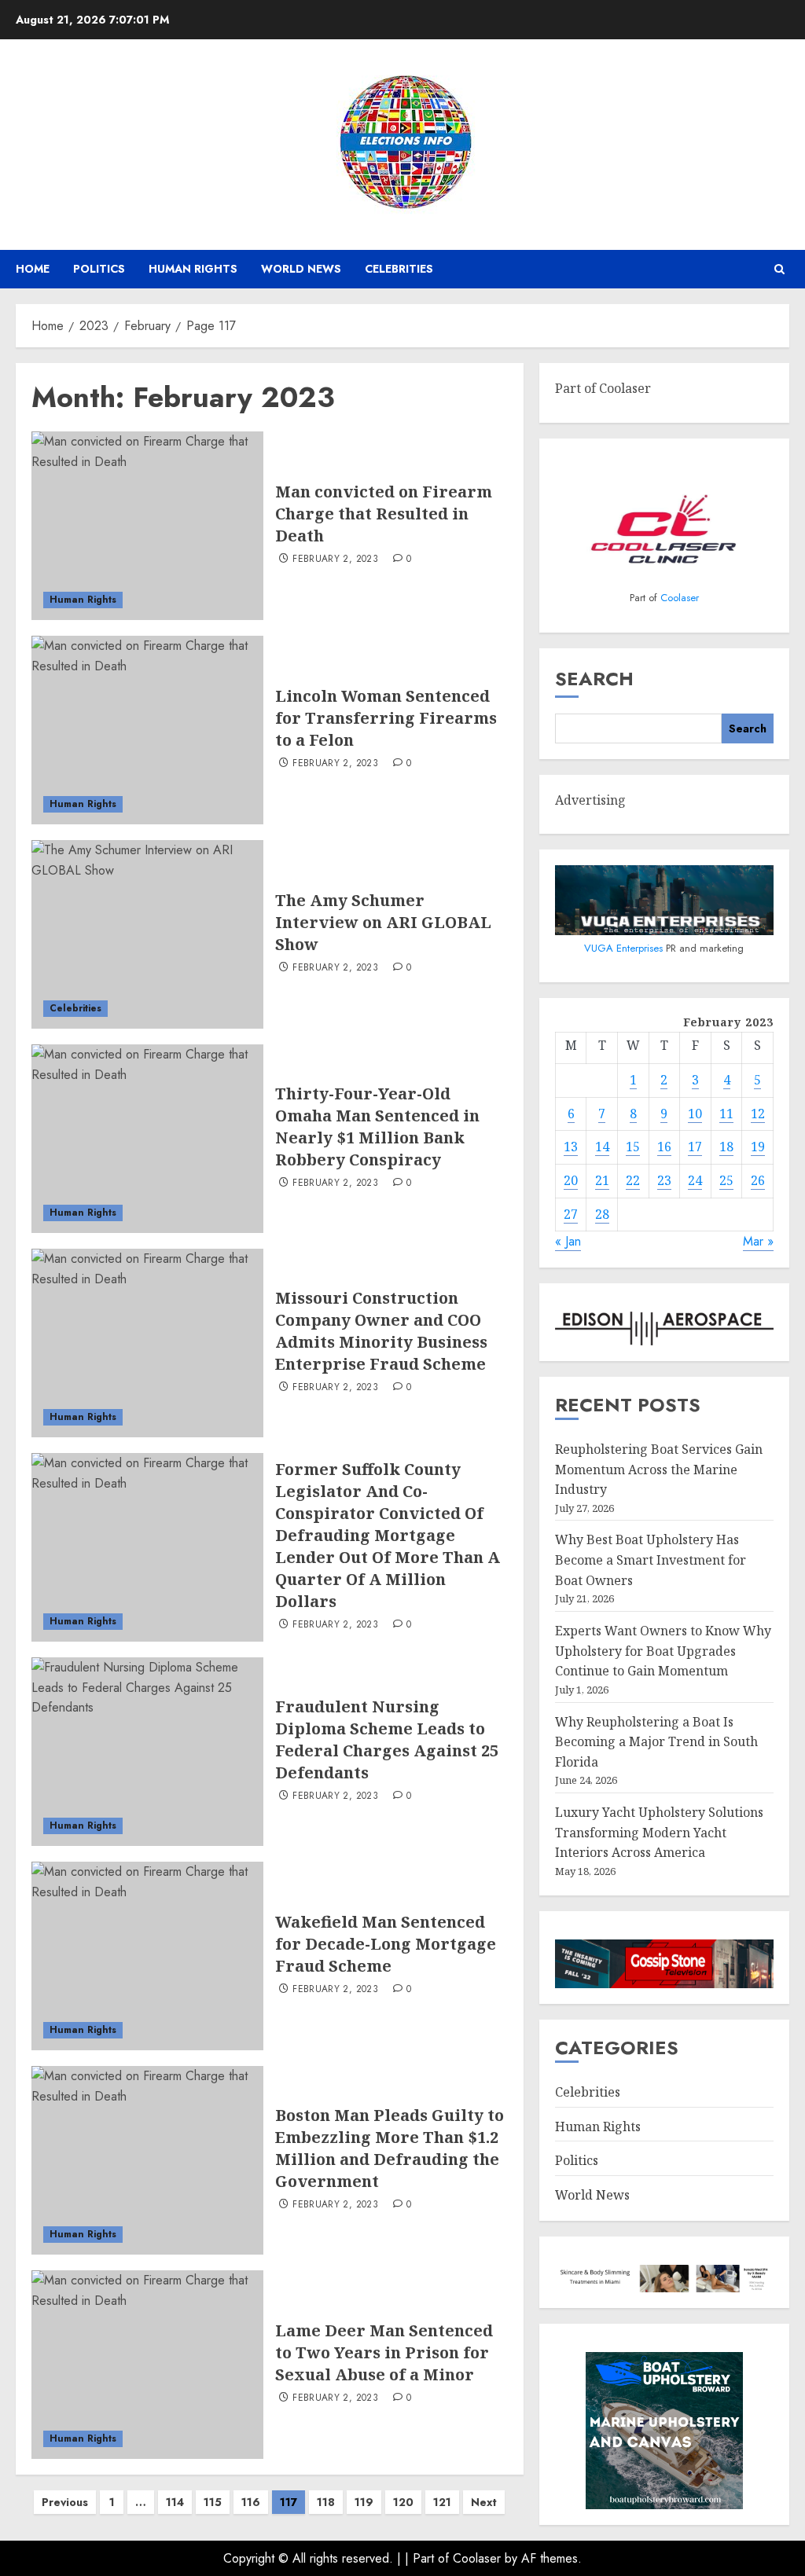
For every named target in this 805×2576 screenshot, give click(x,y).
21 (602, 1180)
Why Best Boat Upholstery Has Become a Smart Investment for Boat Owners (651, 1560)
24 (695, 1180)
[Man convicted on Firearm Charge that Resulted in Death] (147, 526)
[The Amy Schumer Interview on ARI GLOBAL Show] (147, 934)
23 (664, 1180)
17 (695, 1147)
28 (602, 1214)
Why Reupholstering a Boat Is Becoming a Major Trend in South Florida (656, 1742)
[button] (779, 269)
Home (33, 269)
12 (758, 1114)
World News (301, 269)
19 (758, 1147)
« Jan (568, 1241)
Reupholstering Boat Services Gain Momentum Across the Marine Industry (659, 1469)
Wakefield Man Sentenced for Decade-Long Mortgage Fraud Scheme (386, 1944)
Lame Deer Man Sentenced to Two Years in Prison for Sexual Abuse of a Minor (384, 2352)
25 (726, 1180)
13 (571, 1147)
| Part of (429, 2558)
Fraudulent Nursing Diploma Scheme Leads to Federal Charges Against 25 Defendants (387, 1739)
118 (326, 2502)
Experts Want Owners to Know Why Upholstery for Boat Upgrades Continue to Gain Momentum (663, 1651)
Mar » (758, 1241)
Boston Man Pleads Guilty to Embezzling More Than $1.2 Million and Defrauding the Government (390, 2148)
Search (594, 679)
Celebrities (399, 269)
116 (251, 2502)
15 (633, 1147)
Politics (99, 269)
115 (213, 2502)
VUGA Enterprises (625, 948)
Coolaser (680, 598)
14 (602, 1147)
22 (633, 1180)
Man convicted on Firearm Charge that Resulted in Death (384, 514)
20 (571, 1180)
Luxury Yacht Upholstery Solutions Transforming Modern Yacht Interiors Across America (659, 1832)
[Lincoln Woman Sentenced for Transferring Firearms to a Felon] (147, 730)
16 (664, 1147)
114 (175, 2502)
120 (403, 2502)
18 (726, 1147)
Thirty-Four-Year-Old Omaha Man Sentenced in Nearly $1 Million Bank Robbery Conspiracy (377, 1127)
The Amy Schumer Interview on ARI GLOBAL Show (383, 922)
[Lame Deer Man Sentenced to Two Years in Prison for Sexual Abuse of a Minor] (147, 2365)
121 (442, 2502)
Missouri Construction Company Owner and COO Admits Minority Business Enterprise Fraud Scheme (381, 1331)
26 (758, 1180)
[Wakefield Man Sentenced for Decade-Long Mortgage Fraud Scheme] (147, 1956)
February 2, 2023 (335, 560)
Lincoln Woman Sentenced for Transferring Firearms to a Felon (386, 718)
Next (484, 2502)
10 (695, 1114)
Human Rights (193, 269)
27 (571, 1214)
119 (364, 2502)
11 (726, 1114)
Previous (65, 2502)
